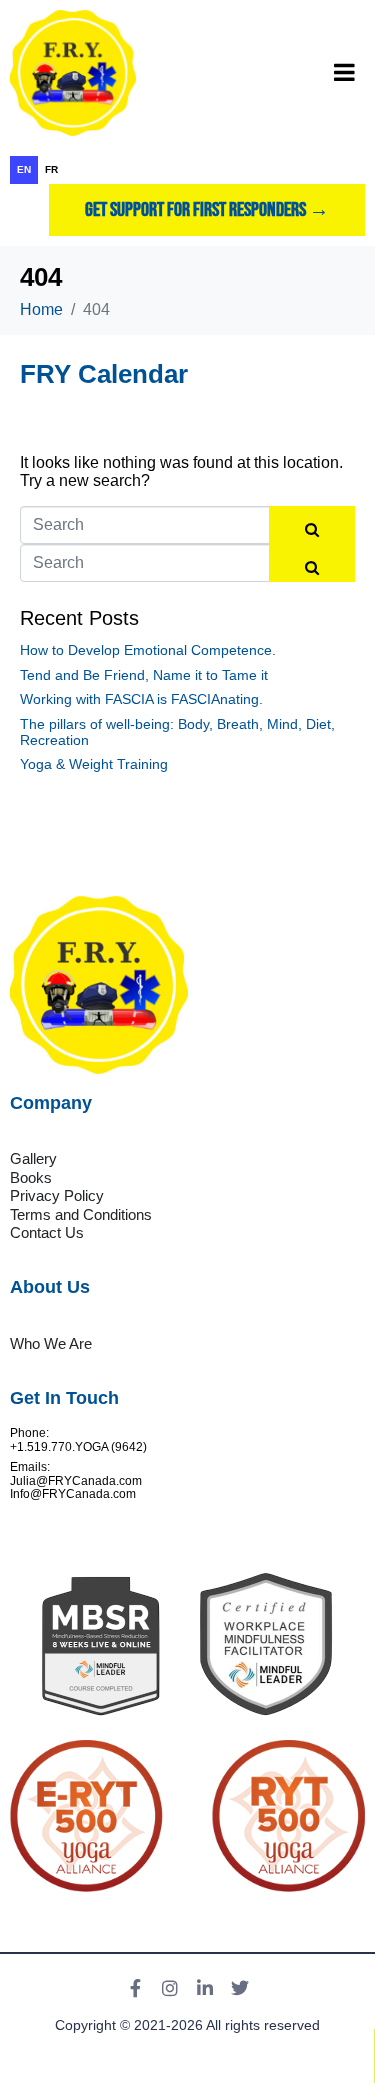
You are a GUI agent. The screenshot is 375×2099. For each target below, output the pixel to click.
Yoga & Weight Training (94, 764)
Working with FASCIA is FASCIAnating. (141, 699)
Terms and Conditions (81, 1214)
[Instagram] (170, 1988)
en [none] (24, 169)
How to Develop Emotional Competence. (148, 650)
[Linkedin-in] (205, 1988)
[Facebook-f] (135, 1988)
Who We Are (51, 1343)
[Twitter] (240, 1988)
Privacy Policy (57, 1195)
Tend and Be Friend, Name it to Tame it (144, 675)
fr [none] (51, 169)
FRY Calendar (104, 374)
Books (31, 1177)
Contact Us (47, 1232)
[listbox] (187, 170)
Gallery (33, 1158)
